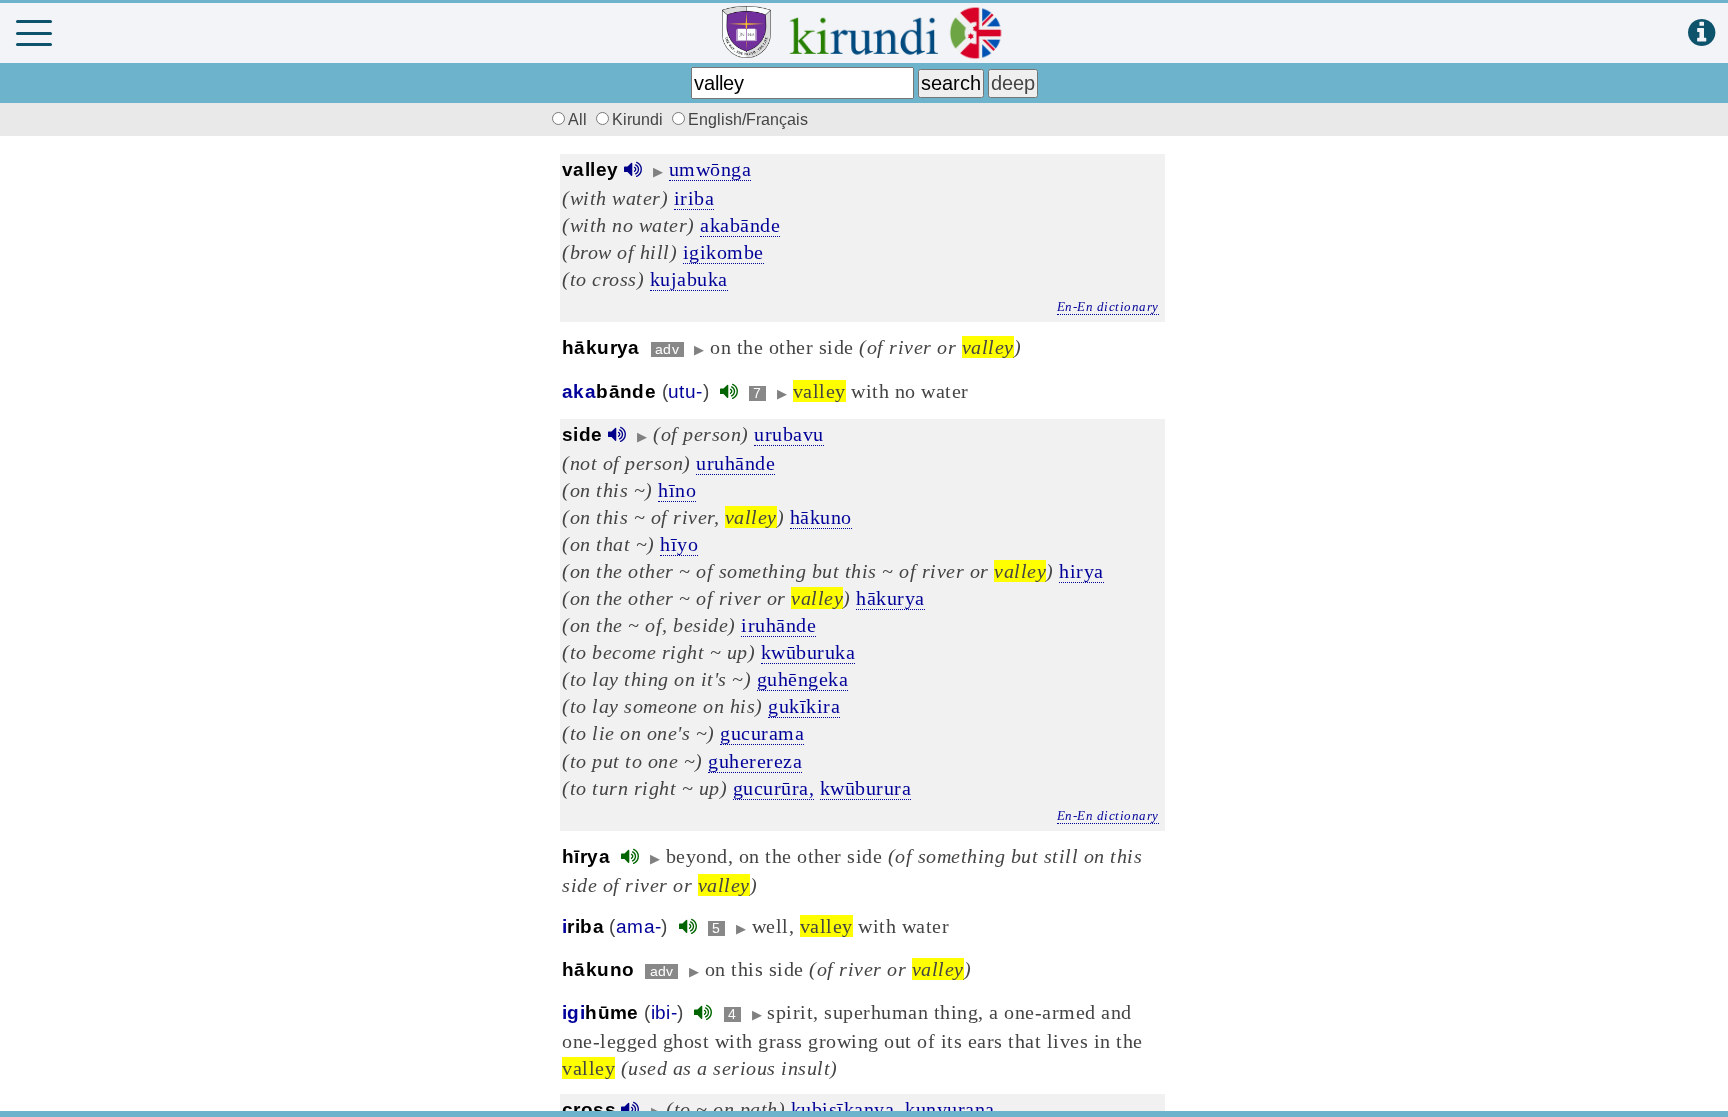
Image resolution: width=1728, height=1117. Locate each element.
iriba (694, 198)
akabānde (740, 225)
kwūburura (866, 788)
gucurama (762, 733)
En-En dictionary (1108, 306)
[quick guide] (1701, 33)
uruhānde (735, 463)
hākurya (890, 598)
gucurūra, (774, 788)
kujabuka (689, 279)
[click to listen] (633, 169)
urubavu (789, 434)
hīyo (679, 544)
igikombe (723, 252)
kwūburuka (808, 652)
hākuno (821, 517)
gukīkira (804, 706)
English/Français (748, 119)
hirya (1081, 571)
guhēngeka (803, 679)
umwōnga (710, 169)
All (579, 119)
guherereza (755, 761)
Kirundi (639, 119)
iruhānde (778, 625)
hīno (677, 490)
